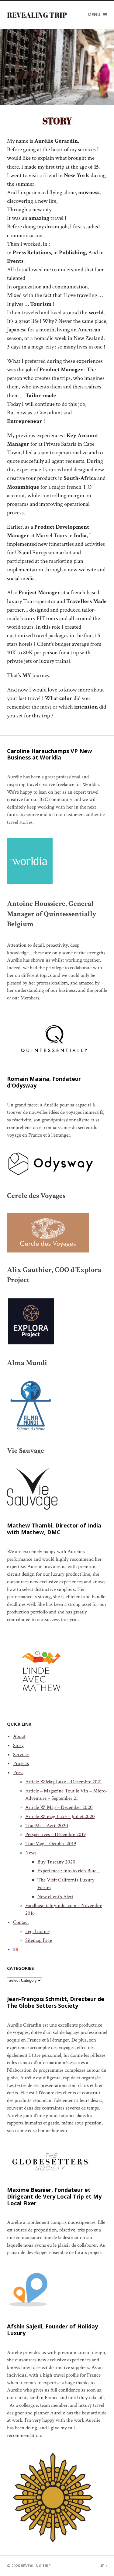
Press (18, 1773)
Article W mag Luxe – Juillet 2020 (60, 1817)
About (19, 1736)
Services (21, 1755)
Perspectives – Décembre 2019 (55, 1835)
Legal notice (37, 1931)
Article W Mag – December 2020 (59, 1807)
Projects (21, 1763)
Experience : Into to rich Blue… (69, 1871)
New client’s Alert (55, 1897)
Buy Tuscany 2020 (56, 1862)
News (31, 1853)
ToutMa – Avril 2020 (47, 1826)
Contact (21, 1922)
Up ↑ (103, 2566)
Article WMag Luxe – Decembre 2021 (64, 1782)
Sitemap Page (39, 1940)
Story (18, 1745)
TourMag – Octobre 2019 (51, 1844)
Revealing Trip (37, 15)
